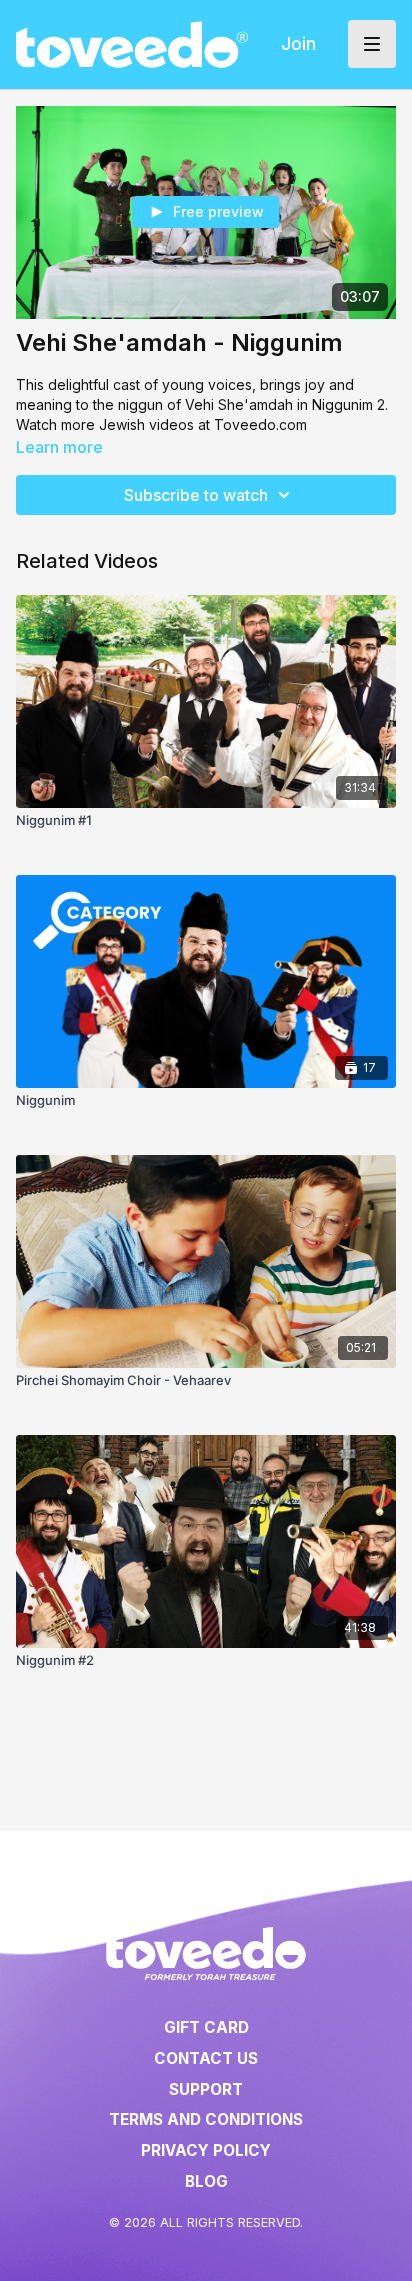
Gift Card (206, 2027)
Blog (206, 2181)
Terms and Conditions (206, 2119)
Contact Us (206, 2058)
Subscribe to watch (196, 495)
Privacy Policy (206, 2150)
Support (206, 2089)
